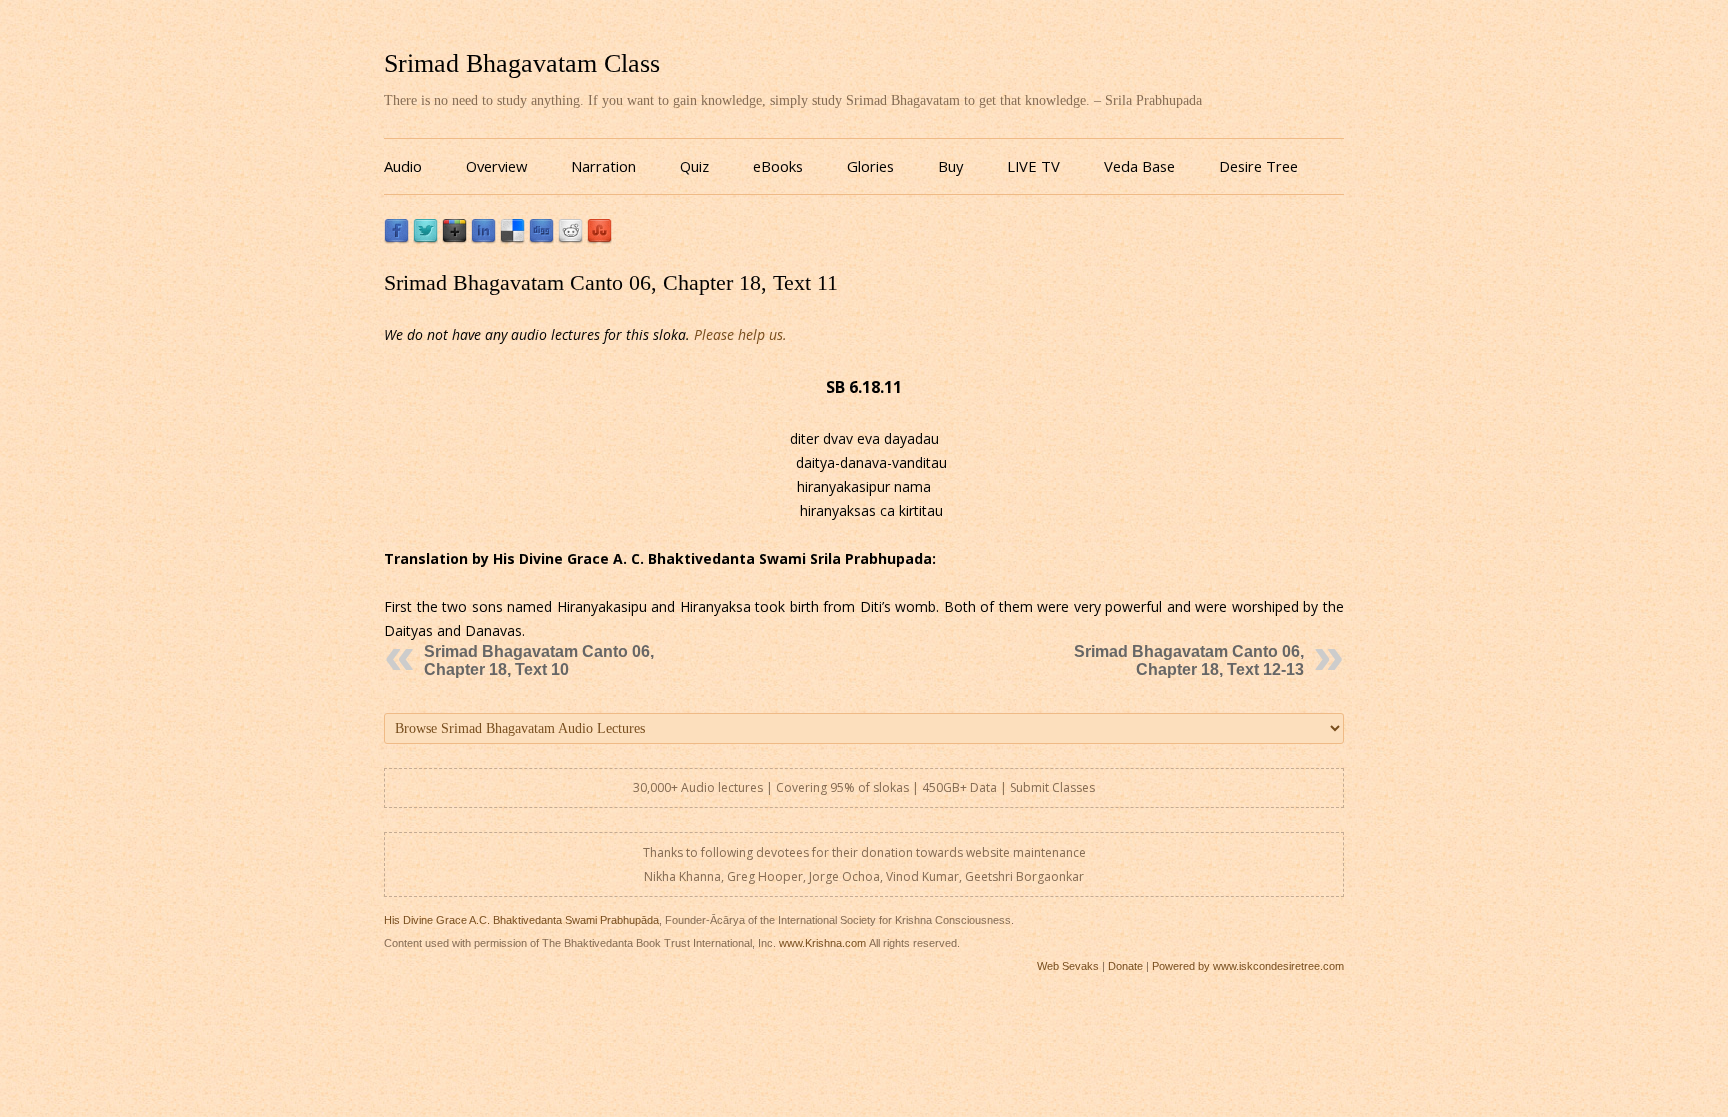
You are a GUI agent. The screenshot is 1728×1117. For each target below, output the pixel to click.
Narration (603, 166)
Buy (950, 166)
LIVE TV (1033, 166)
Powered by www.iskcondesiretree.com (1248, 966)
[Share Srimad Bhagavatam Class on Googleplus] (454, 238)
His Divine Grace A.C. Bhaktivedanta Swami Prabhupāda (521, 920)
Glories (870, 166)
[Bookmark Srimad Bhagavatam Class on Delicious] (512, 238)
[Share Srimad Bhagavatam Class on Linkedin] (483, 238)
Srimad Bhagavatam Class (522, 63)
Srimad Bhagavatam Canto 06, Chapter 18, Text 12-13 (1189, 660)
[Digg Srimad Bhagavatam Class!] (541, 238)
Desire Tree (1258, 166)
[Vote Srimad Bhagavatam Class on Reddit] (570, 238)
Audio (403, 166)
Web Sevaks (1068, 966)
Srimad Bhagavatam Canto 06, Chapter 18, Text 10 (539, 660)
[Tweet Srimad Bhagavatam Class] (425, 238)
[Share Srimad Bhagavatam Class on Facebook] (396, 238)
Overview (496, 166)
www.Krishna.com (822, 943)
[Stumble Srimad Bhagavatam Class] (599, 238)
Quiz (694, 166)
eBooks (778, 166)
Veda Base (1139, 166)
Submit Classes (1052, 787)
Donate (1125, 966)
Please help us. (740, 334)
